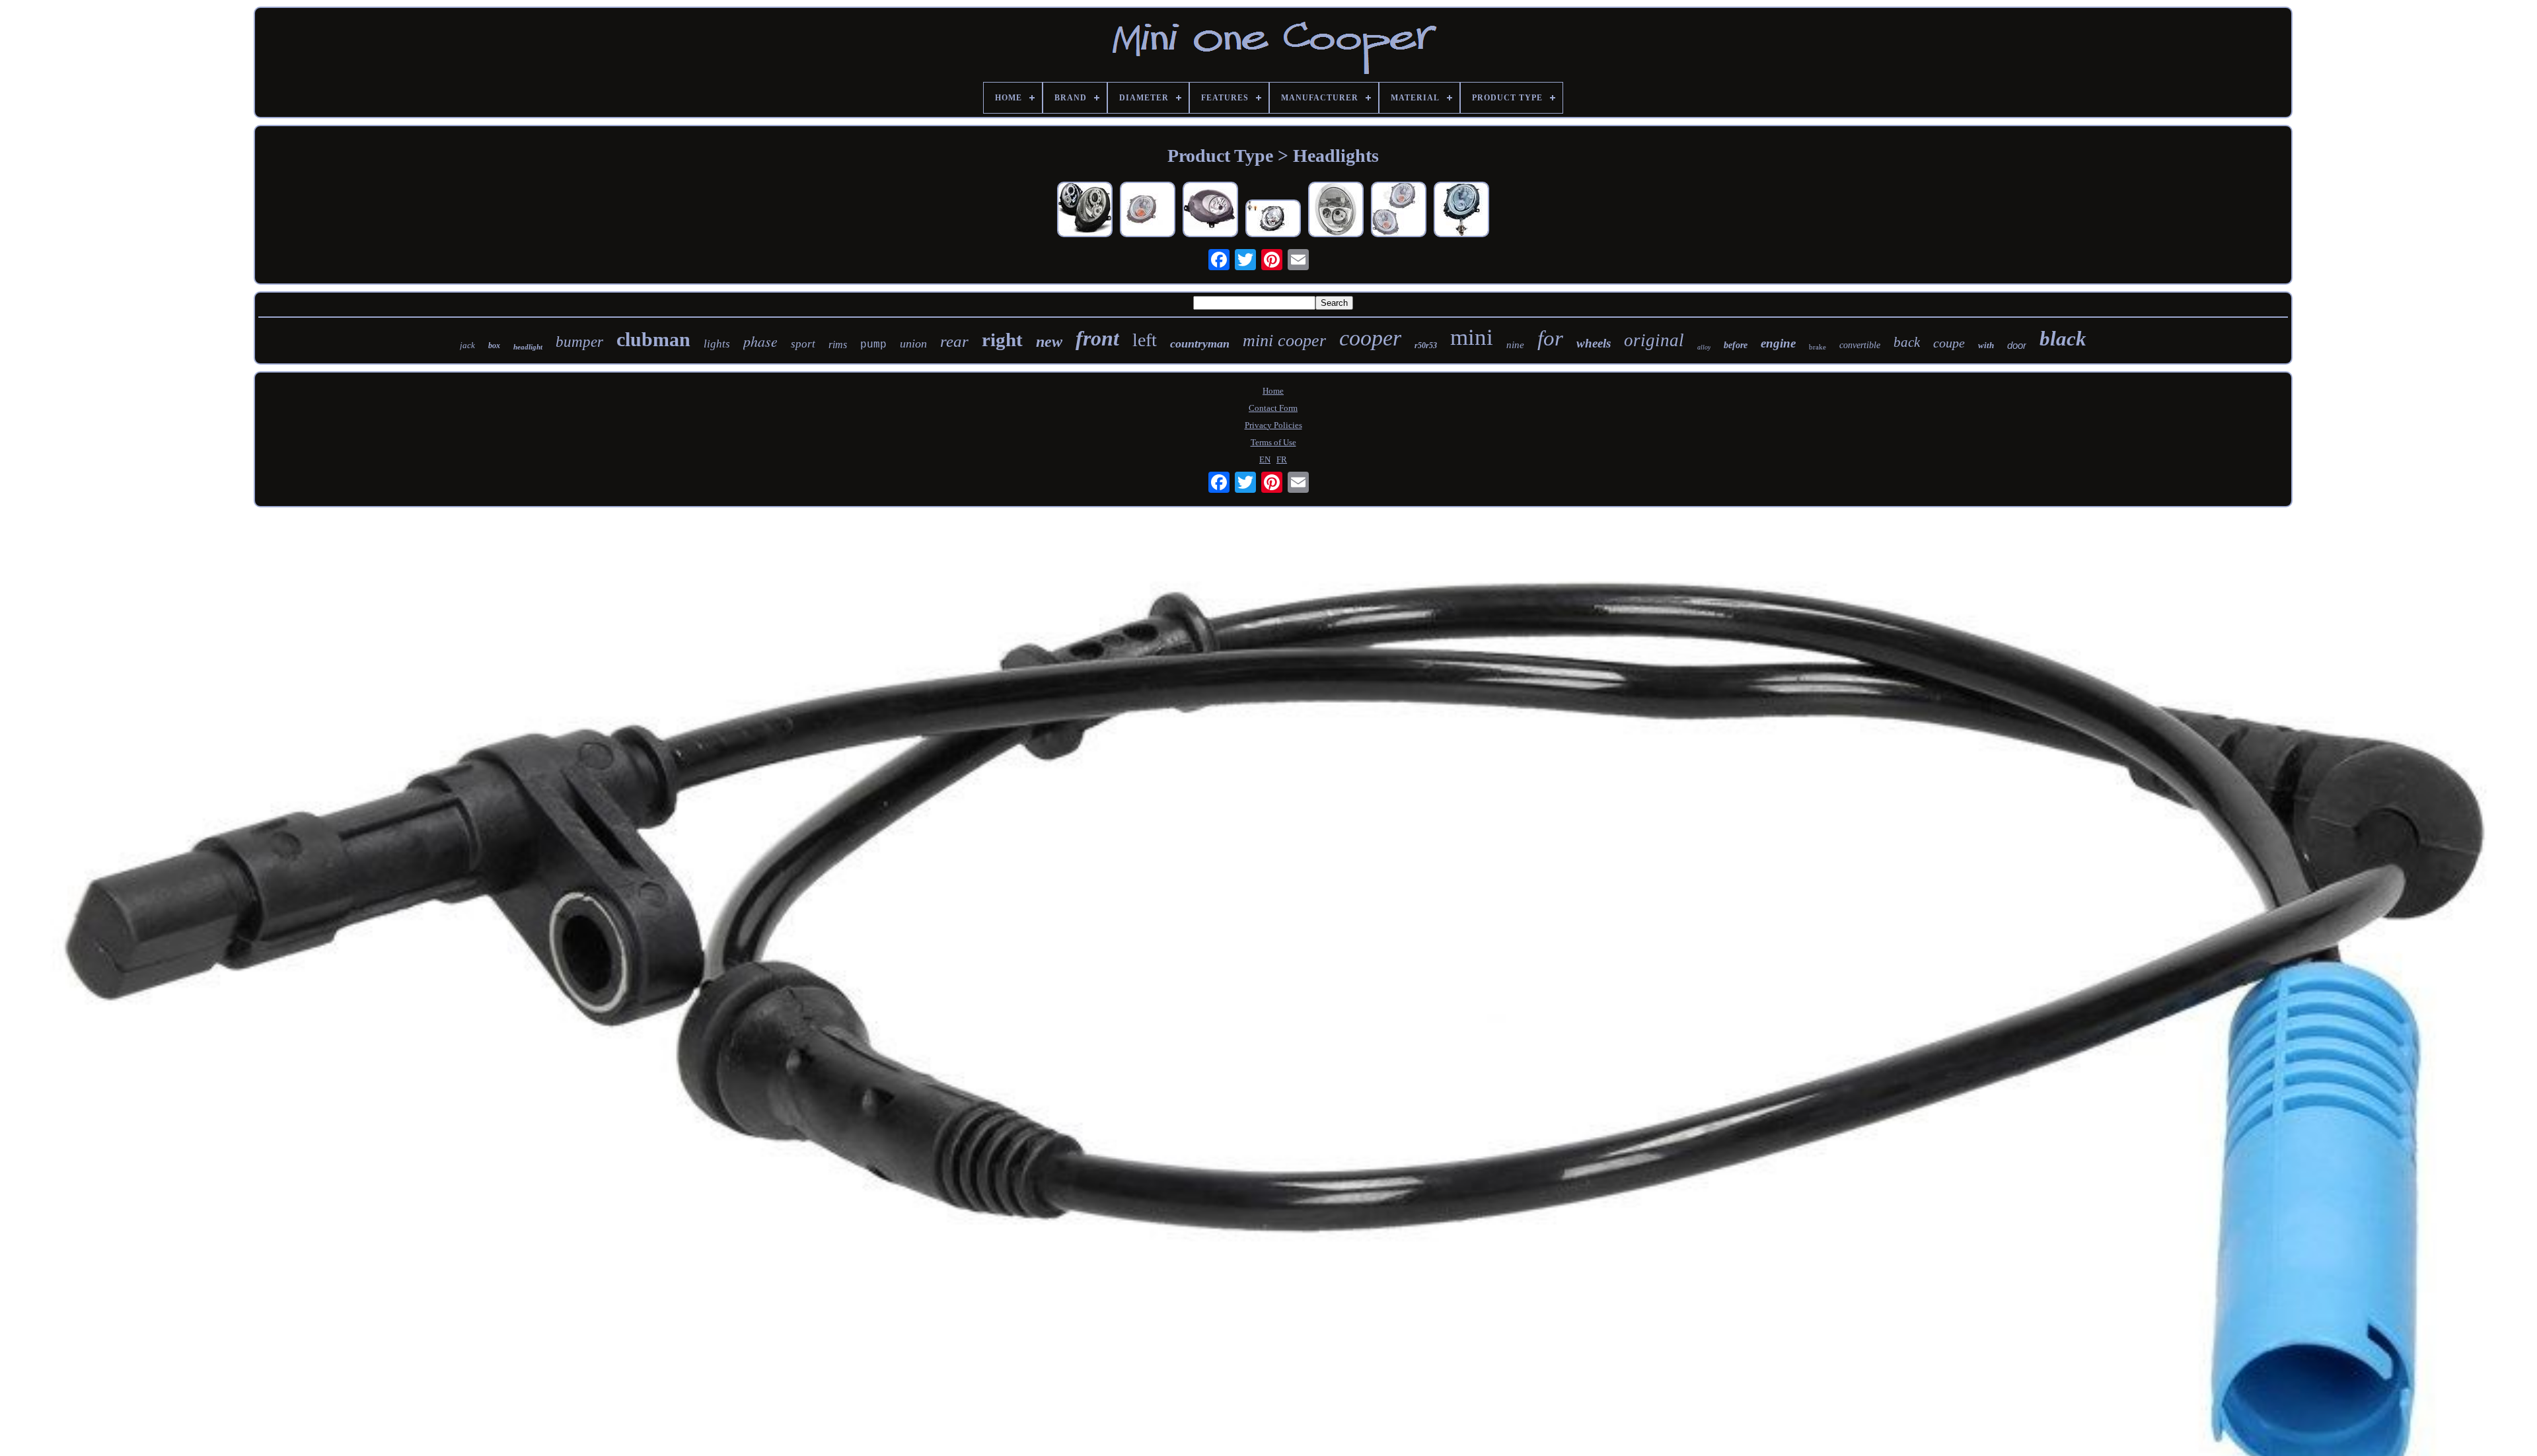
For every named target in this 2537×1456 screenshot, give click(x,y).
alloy (1704, 347)
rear (954, 341)
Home (1273, 391)
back (1907, 342)
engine (1778, 343)
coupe (1949, 343)
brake (1818, 347)
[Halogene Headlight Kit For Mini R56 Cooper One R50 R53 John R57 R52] (1399, 211)
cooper (1370, 338)
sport (803, 344)
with (1986, 345)
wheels (1594, 343)
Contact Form (1273, 408)
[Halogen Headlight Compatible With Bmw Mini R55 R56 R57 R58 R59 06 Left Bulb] (1273, 220)
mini (1472, 337)
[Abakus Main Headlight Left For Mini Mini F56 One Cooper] (1210, 211)
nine (1515, 345)
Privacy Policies (1273, 425)
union (913, 344)
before (1736, 345)
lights (717, 344)
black (2063, 339)
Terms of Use (1273, 442)
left (1145, 340)
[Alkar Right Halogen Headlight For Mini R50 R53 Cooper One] (1336, 211)
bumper (579, 342)
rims (838, 345)
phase (760, 341)
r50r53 (1426, 346)
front (1097, 338)
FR (1282, 459)
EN (1265, 459)
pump (873, 345)
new (1049, 342)
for (1550, 338)
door (2017, 345)
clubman (653, 339)
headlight (528, 347)
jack (467, 345)
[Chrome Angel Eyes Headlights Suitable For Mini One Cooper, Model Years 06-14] (1085, 211)
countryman (1200, 344)
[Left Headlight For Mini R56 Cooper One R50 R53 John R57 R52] (1148, 211)
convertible (1860, 345)
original (1654, 340)
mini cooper (1284, 341)
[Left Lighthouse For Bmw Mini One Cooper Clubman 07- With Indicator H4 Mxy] (1461, 211)
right (1002, 340)
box (494, 346)
